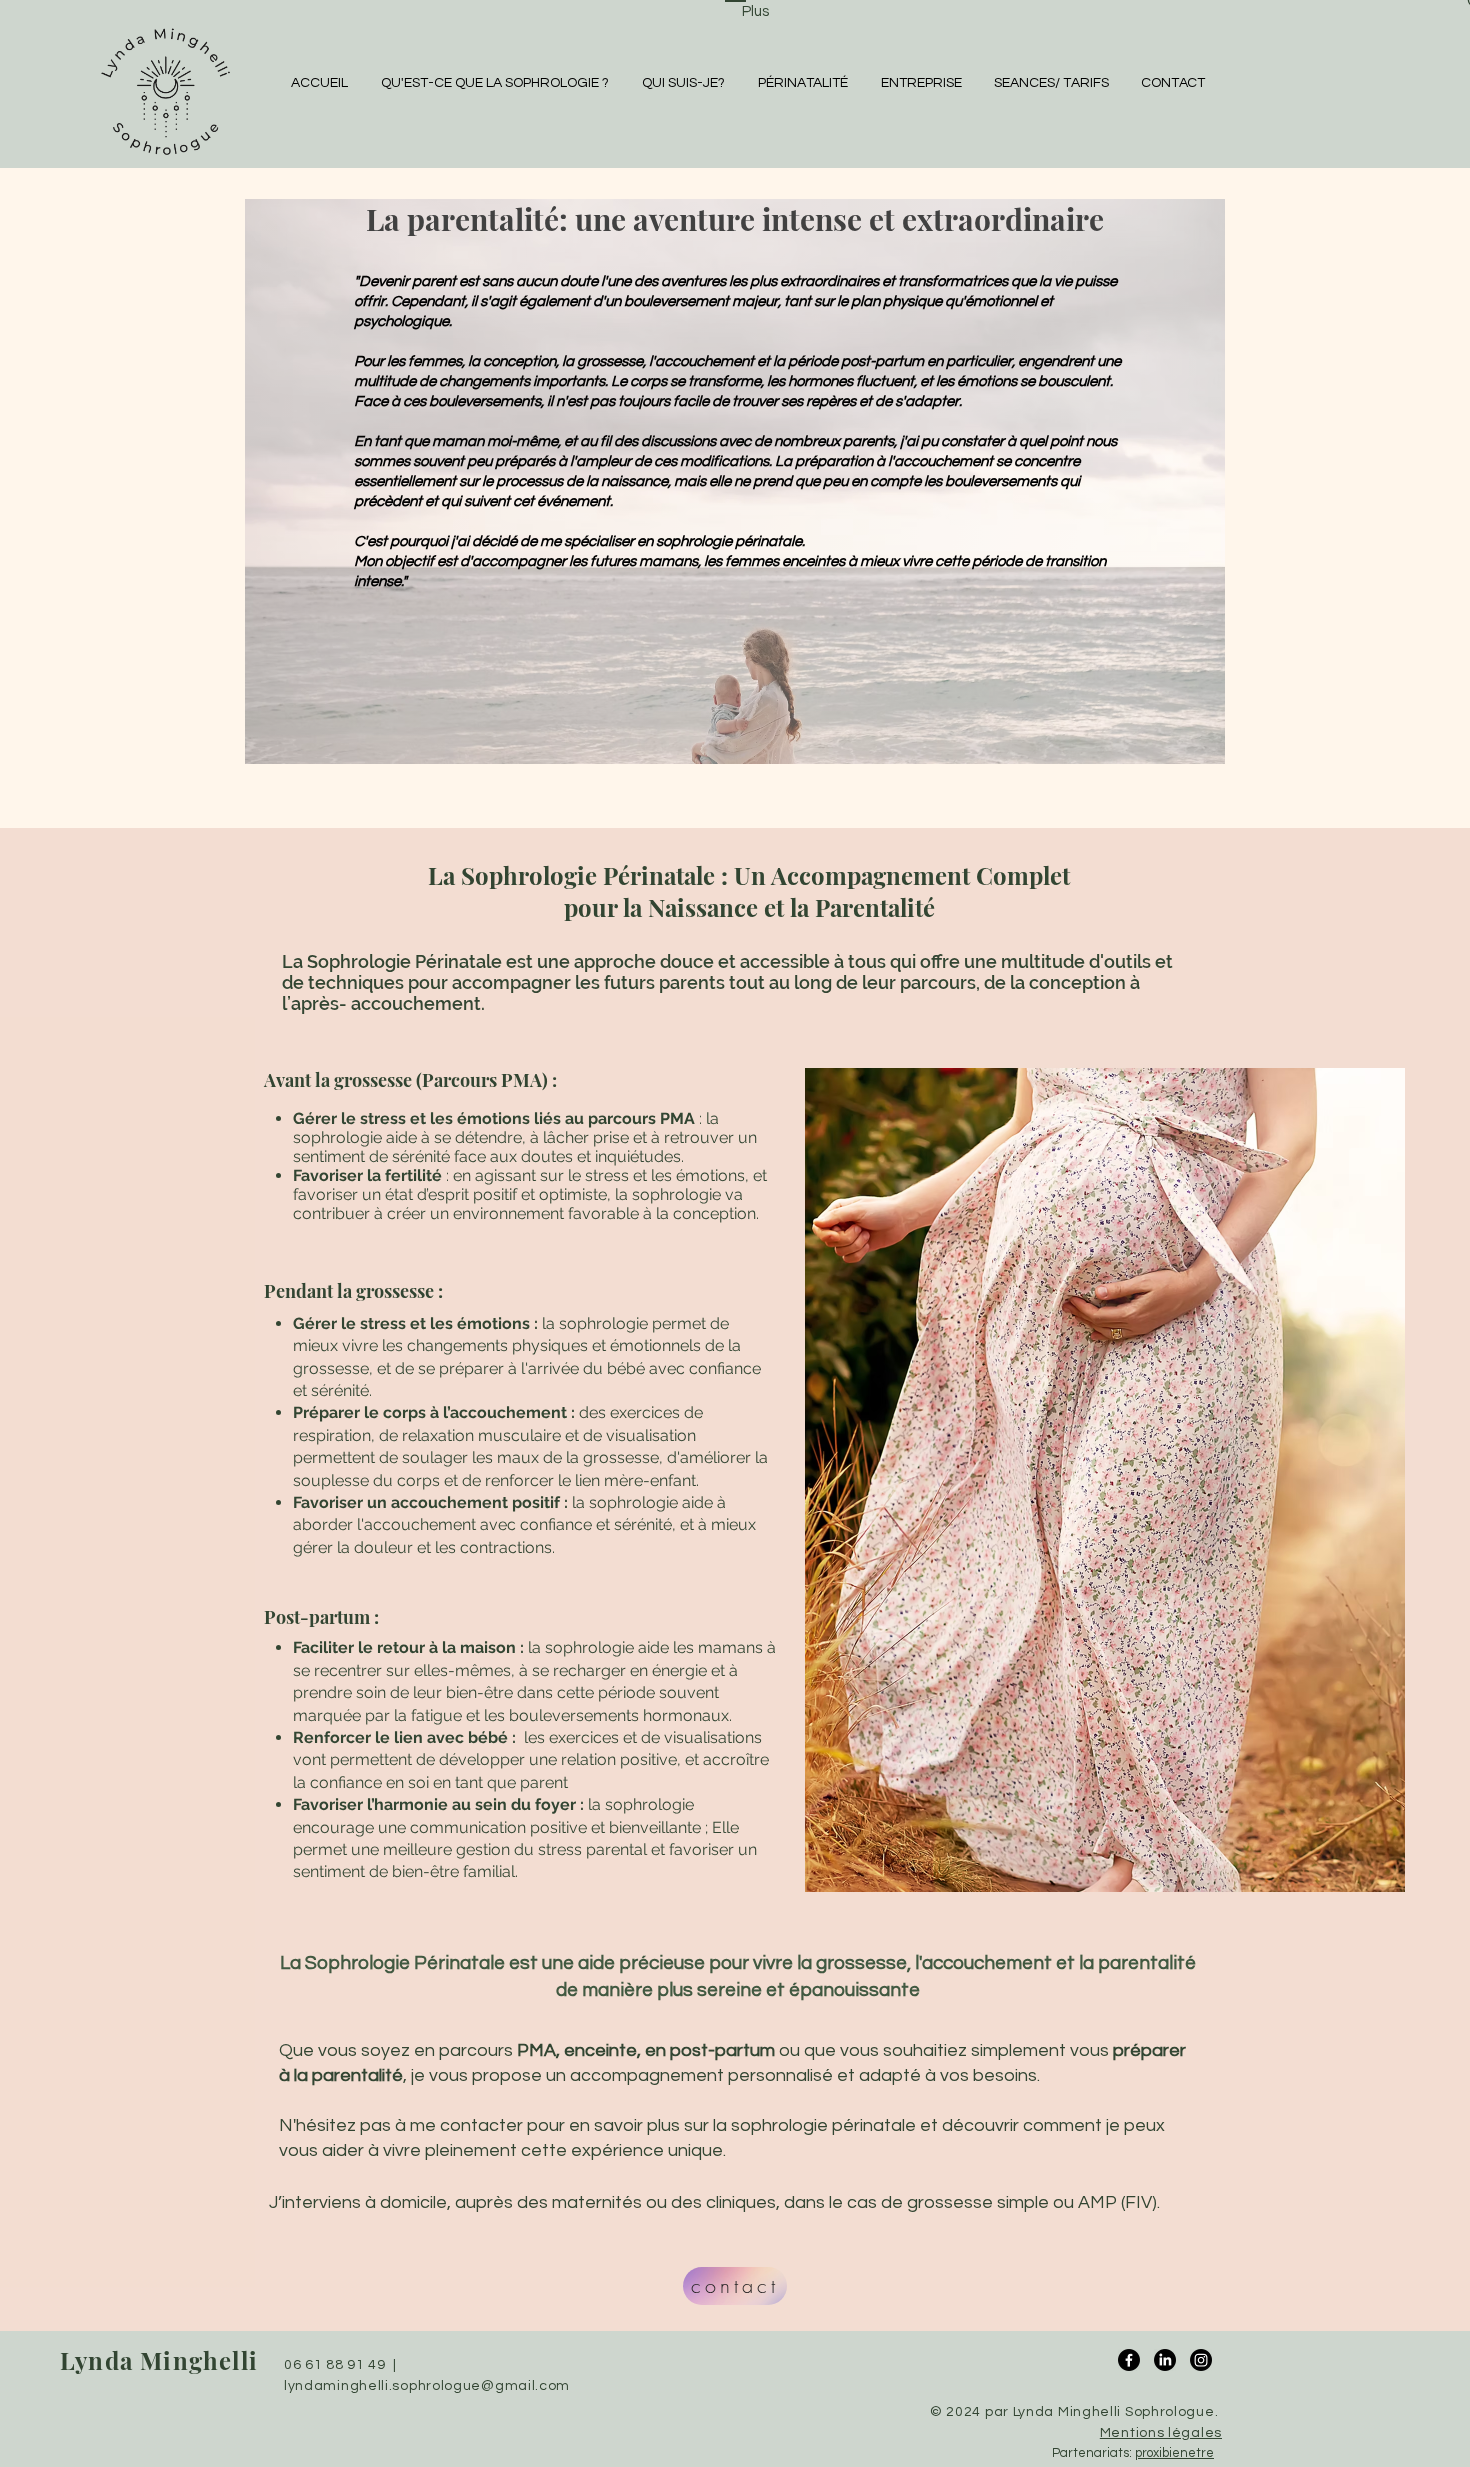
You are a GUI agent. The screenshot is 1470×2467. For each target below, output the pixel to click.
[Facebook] (1129, 2360)
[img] (165, 155)
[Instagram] (1201, 2360)
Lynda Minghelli (159, 2360)
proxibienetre (1174, 2453)
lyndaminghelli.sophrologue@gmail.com (427, 2386)
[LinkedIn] (1165, 2360)
